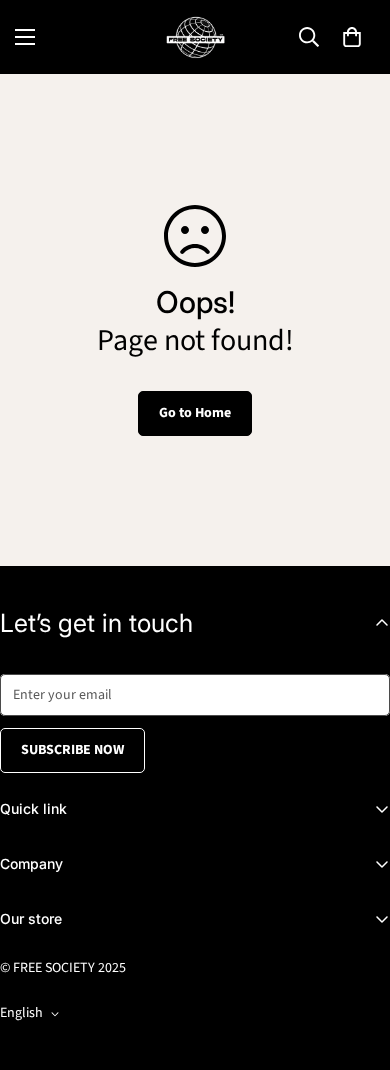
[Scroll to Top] (354, 964)
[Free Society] (195, 37)
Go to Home (195, 413)
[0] (352, 37)
